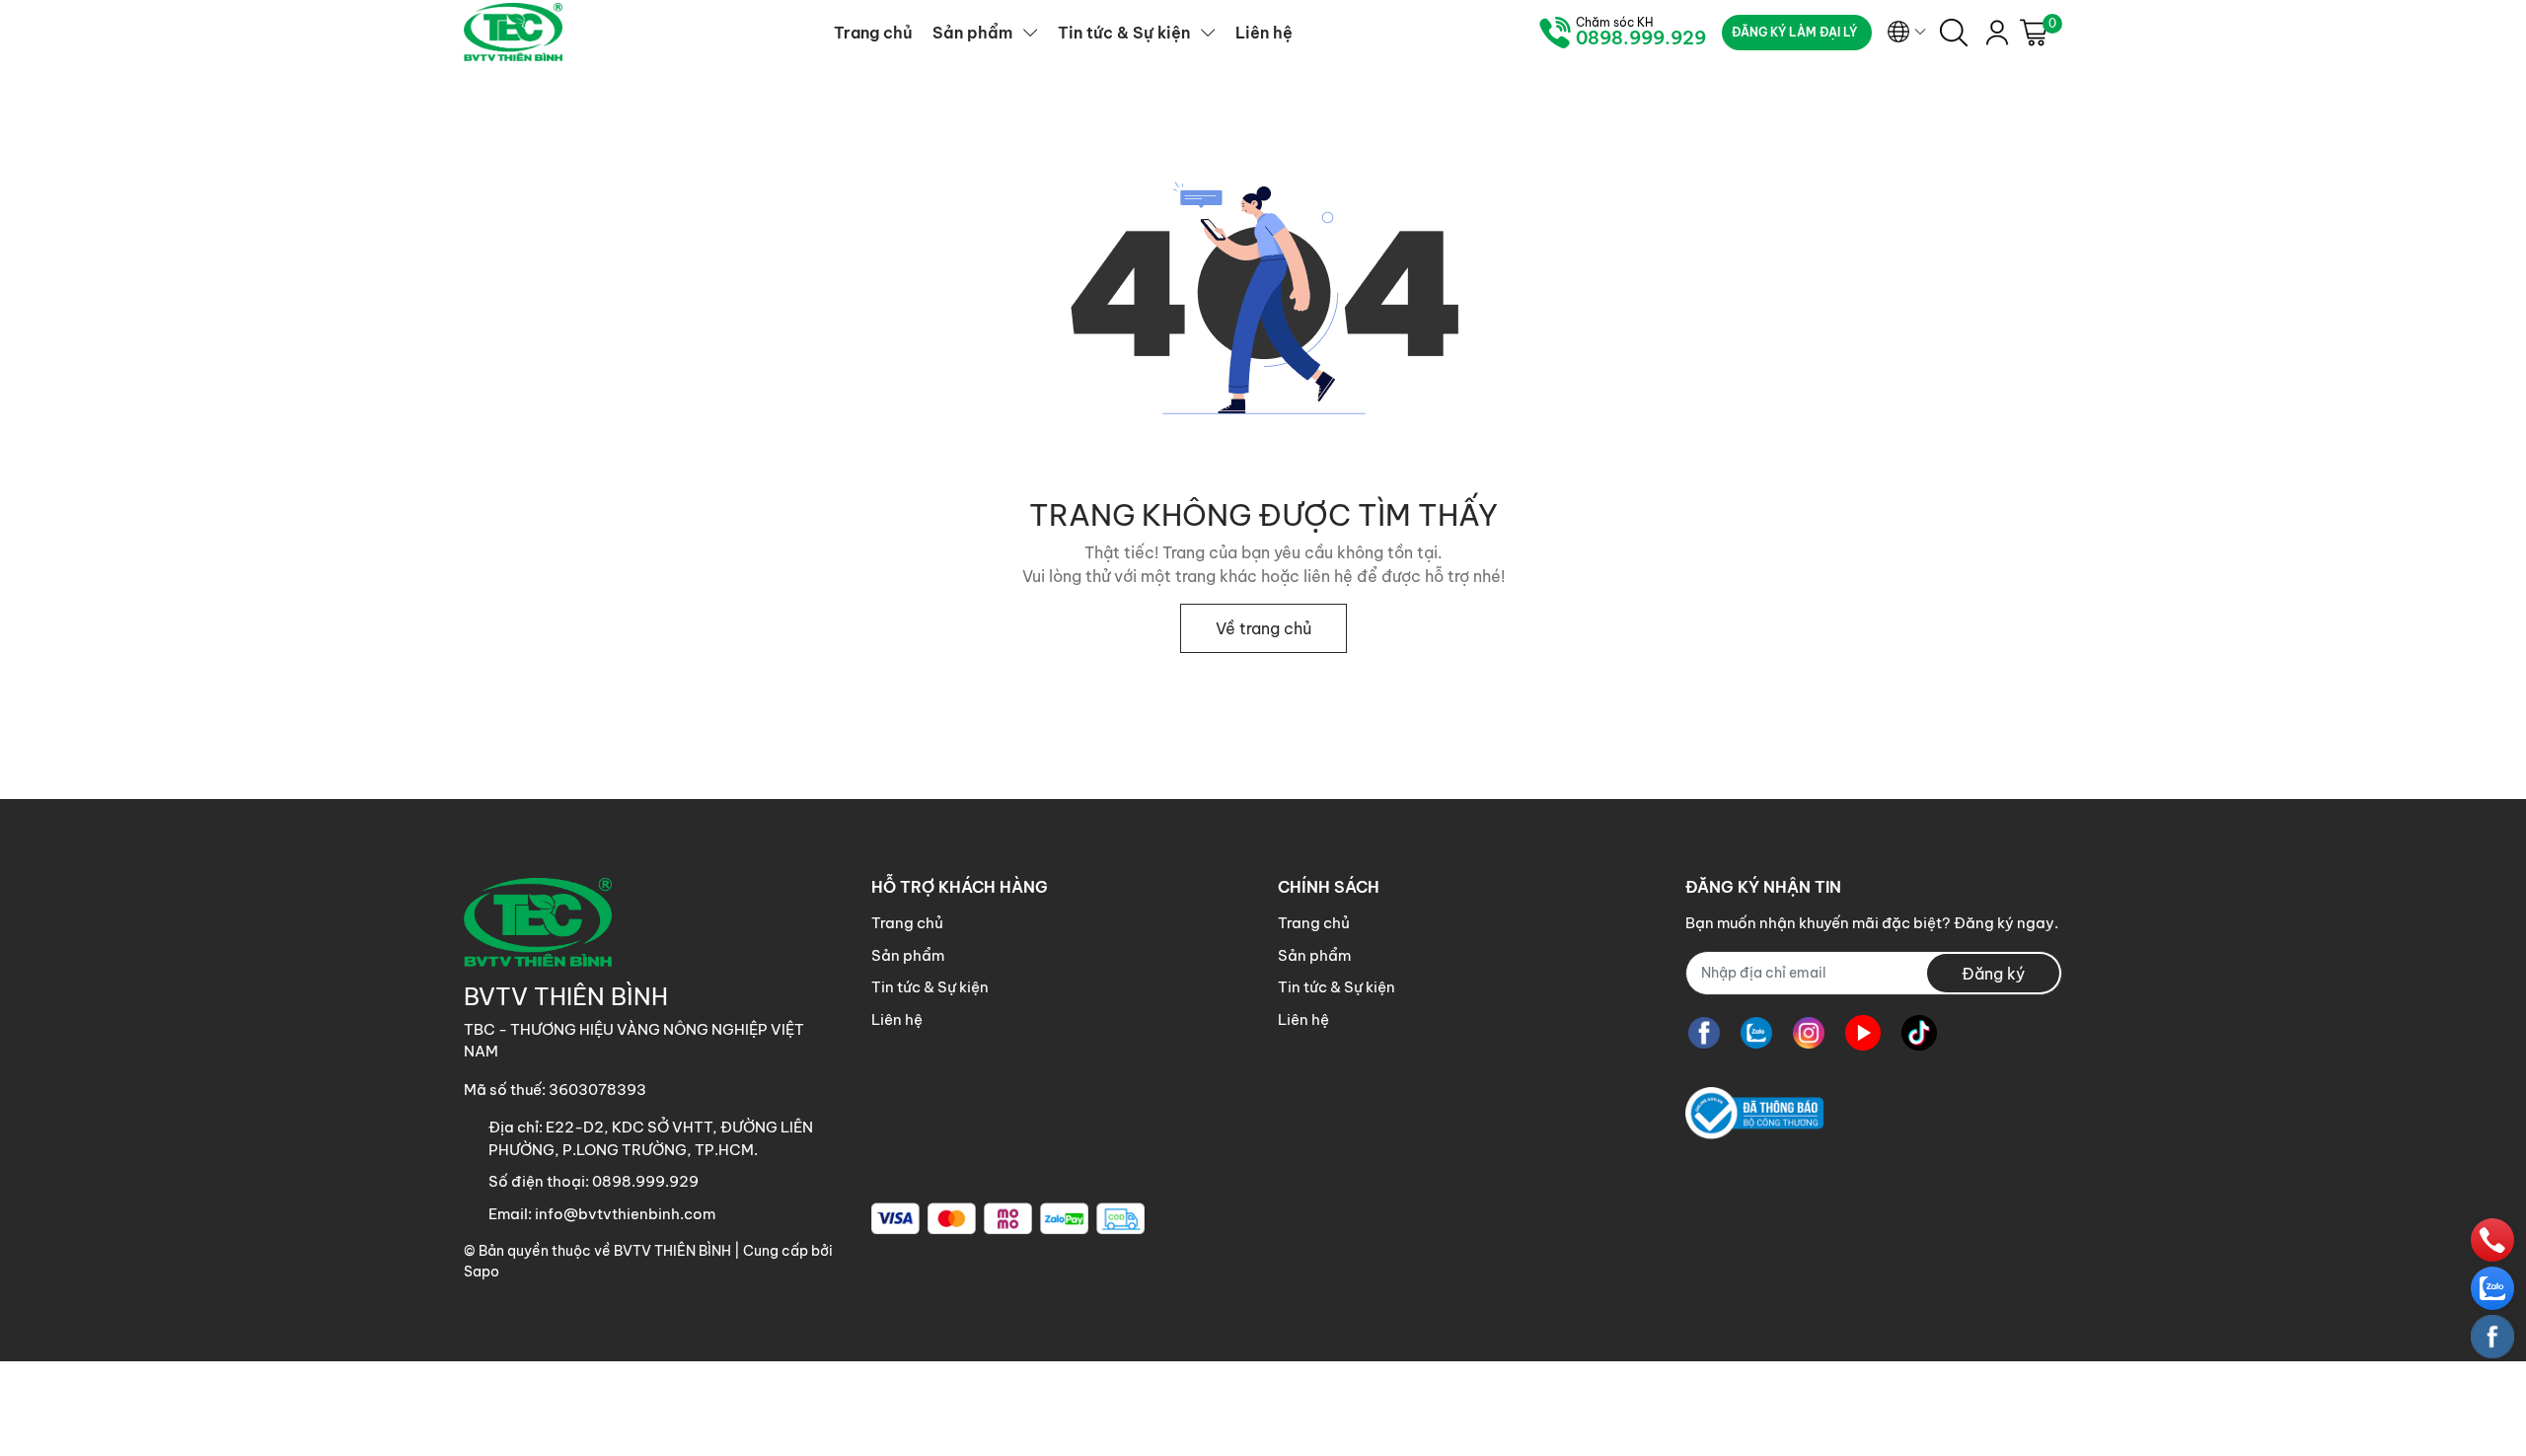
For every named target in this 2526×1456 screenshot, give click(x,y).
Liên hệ (897, 1019)
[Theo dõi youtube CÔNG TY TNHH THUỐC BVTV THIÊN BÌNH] (1863, 1033)
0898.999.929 (1641, 38)
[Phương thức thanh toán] (1008, 1219)
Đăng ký (1993, 974)
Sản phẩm (908, 955)
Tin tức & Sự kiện (930, 987)
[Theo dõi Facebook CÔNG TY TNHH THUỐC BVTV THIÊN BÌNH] (1704, 1033)
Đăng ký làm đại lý (1794, 32)
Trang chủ (907, 923)
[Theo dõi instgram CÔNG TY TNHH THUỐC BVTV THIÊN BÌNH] (1809, 1033)
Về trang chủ (1263, 628)
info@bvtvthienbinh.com (625, 1214)
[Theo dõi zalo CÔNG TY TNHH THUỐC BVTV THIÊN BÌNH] (1756, 1033)
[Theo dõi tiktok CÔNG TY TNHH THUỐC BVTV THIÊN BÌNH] (1919, 1033)
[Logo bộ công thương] (1754, 1113)
